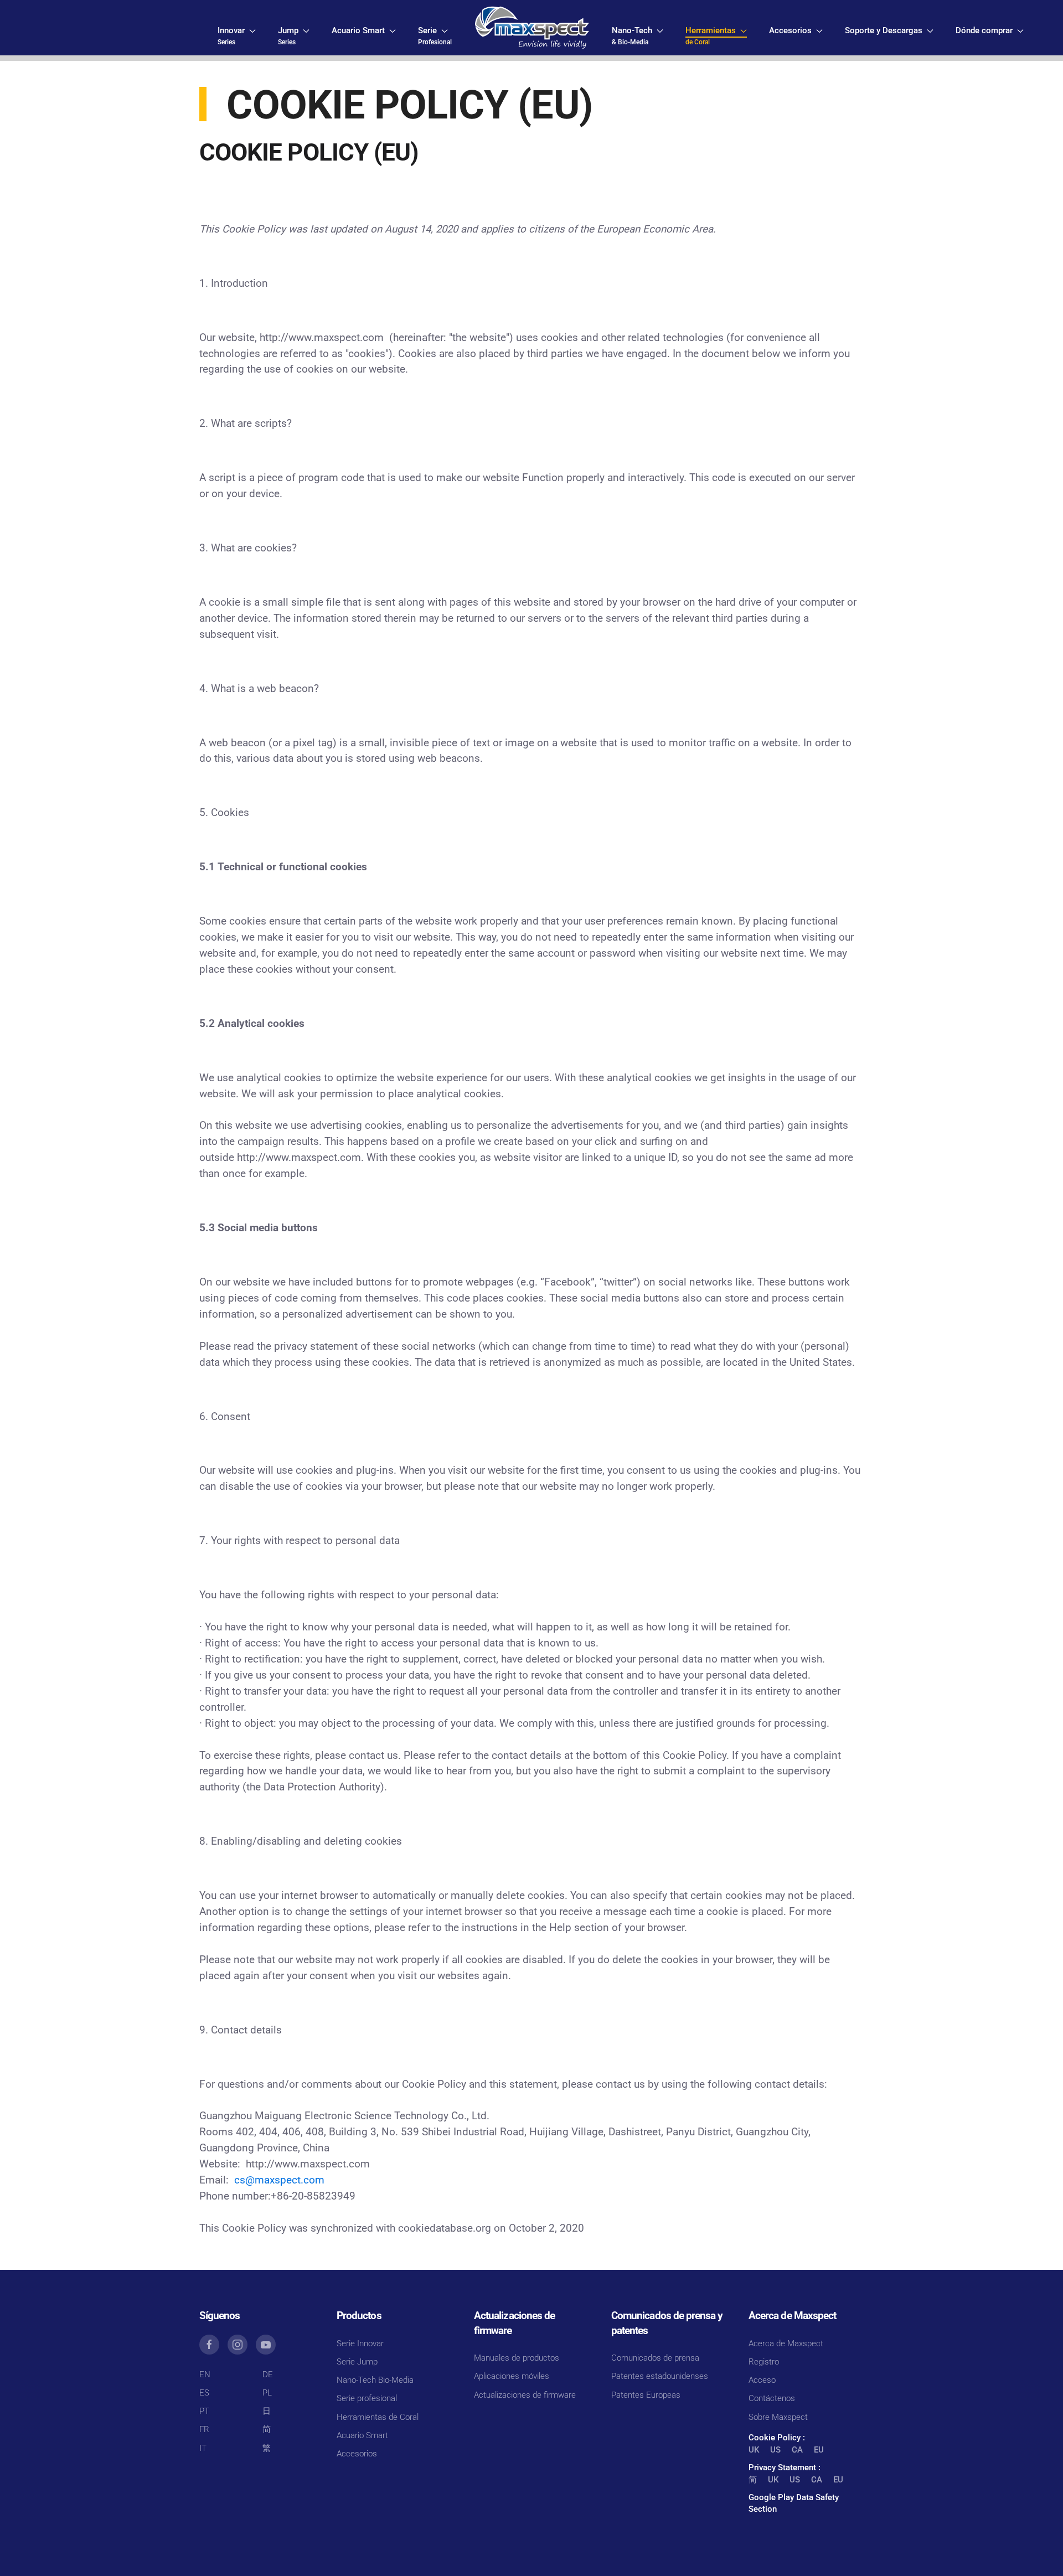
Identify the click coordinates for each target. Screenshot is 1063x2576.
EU (819, 2450)
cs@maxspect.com (279, 2180)
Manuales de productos (517, 2358)
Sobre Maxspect (778, 2417)
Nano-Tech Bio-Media (375, 2380)
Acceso (762, 2380)
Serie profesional (367, 2398)
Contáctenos (772, 2398)
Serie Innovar (360, 2343)
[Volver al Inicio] (532, 28)
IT (203, 2448)
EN (205, 2374)
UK (754, 2450)
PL (267, 2393)
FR (204, 2429)
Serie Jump (357, 2362)
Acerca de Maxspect (786, 2343)
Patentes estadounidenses (660, 2376)
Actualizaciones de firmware (525, 2395)
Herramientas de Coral (378, 2417)
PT (204, 2411)
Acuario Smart (362, 2435)
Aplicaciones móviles (512, 2376)
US (775, 2450)
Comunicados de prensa (655, 2358)
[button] (237, 36)
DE (268, 2374)
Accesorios (357, 2454)
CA (797, 2450)
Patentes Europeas (646, 2395)
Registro (764, 2362)
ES (204, 2393)
